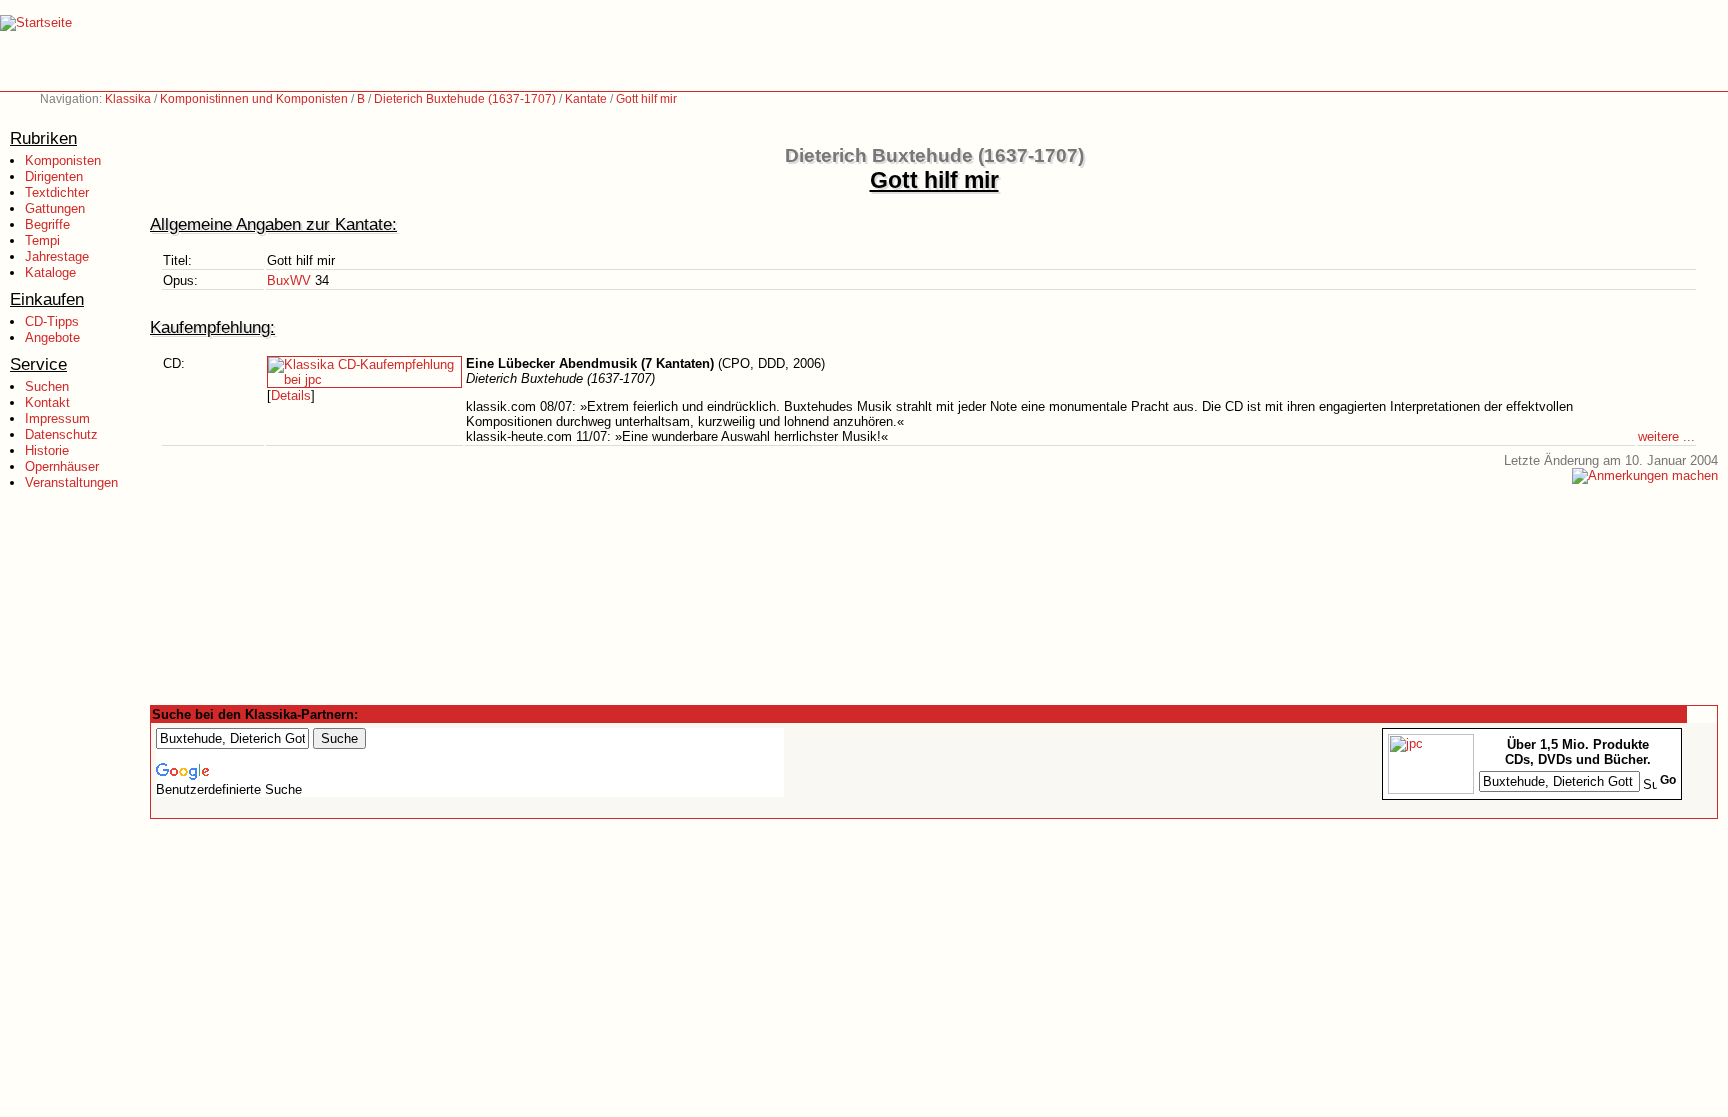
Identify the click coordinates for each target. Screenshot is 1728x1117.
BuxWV (289, 280)
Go (1668, 780)
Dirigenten (54, 176)
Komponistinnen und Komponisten (254, 99)
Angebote (52, 337)
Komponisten (63, 160)
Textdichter (57, 192)
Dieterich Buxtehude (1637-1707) (465, 99)
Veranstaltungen (71, 482)
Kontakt (47, 402)
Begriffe (47, 224)
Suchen (47, 386)
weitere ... (1666, 436)
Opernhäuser (62, 466)
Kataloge (50, 272)
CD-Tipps (52, 321)
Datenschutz (61, 434)
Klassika (128, 99)
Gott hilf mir (646, 99)
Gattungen (55, 208)
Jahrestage (57, 256)
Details (291, 395)
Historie (47, 450)
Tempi (42, 240)
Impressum (57, 418)
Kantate (586, 99)
